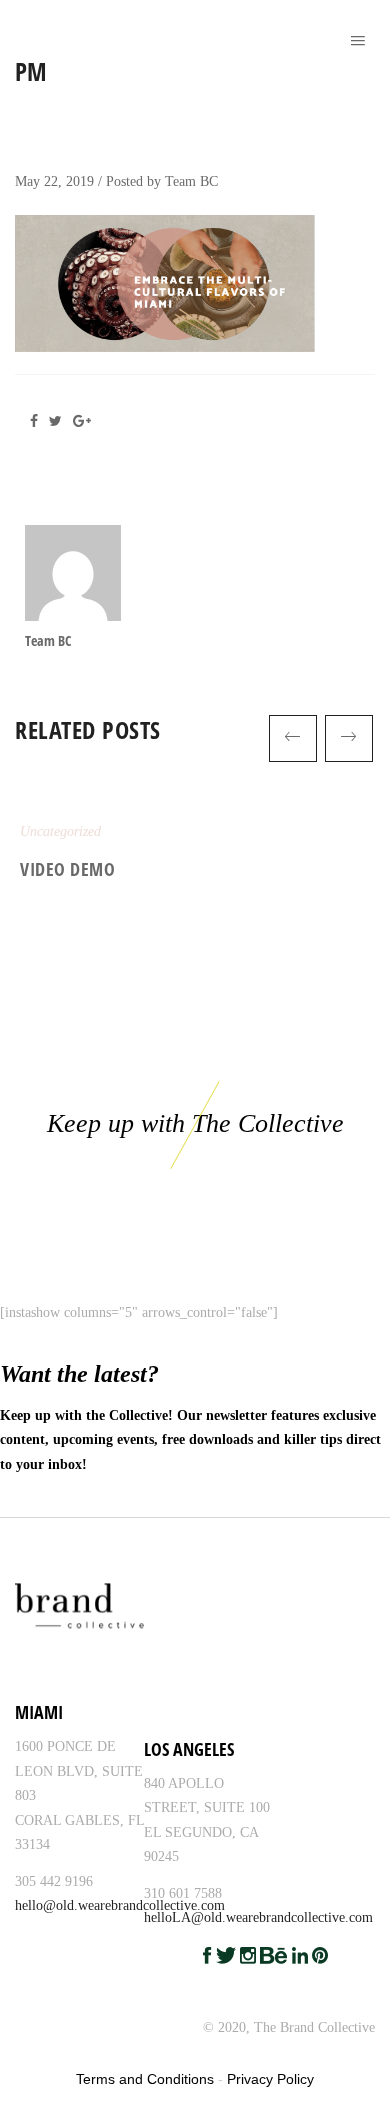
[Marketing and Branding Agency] (27, 30)
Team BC (191, 181)
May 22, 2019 (54, 181)
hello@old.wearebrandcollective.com (120, 1905)
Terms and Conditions (145, 2079)
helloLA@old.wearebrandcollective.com (258, 1917)
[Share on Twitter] (59, 421)
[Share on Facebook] (39, 421)
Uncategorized (60, 831)
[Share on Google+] (85, 421)
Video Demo (67, 869)
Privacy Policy (270, 2079)
